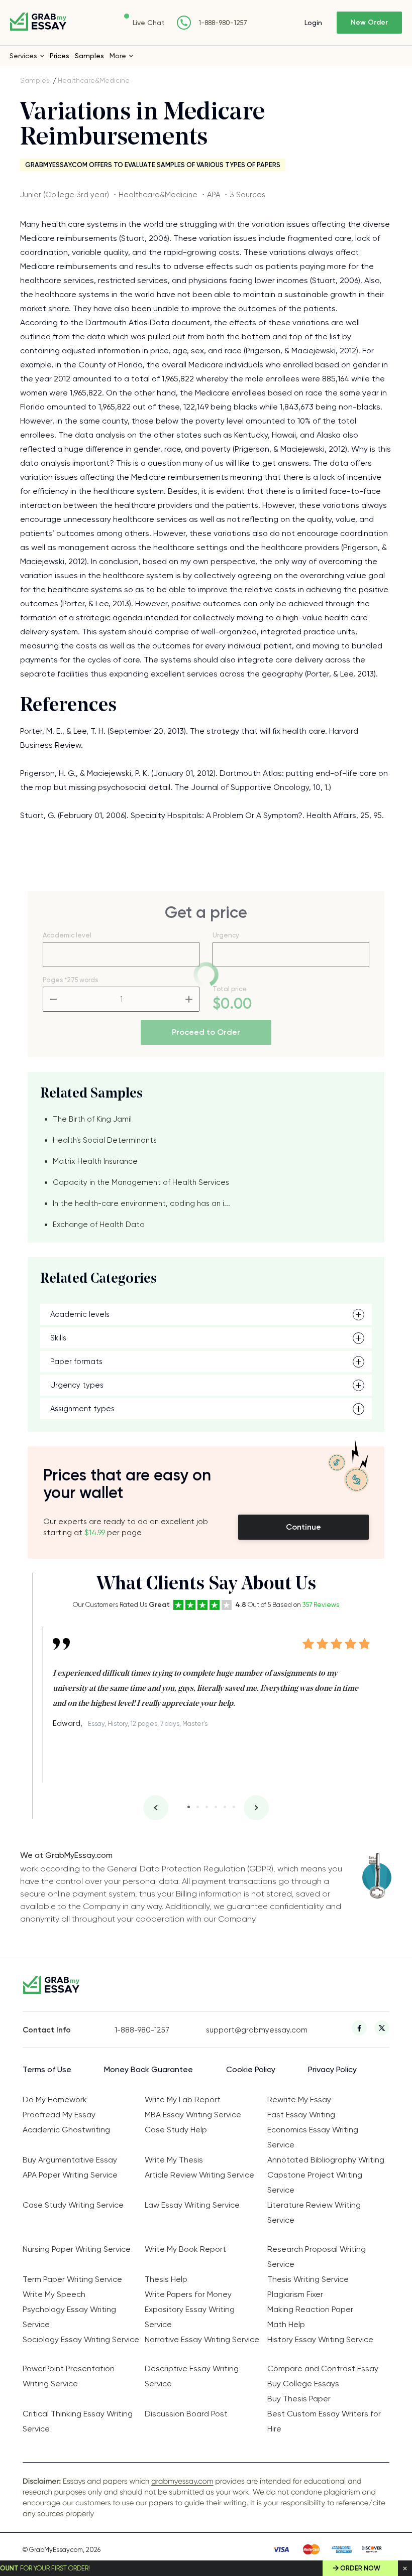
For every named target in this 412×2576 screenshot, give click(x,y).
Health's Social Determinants (105, 1140)
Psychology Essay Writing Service (69, 2317)
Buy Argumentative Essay (70, 2160)
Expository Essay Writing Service (190, 2317)
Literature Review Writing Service (314, 2212)
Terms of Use (47, 2069)
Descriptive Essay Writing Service (192, 2376)
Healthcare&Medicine (94, 80)
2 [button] (198, 1807)
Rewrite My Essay (299, 2099)
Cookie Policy (251, 2069)
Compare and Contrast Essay (323, 2368)
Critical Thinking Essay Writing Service (78, 2421)
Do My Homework (55, 2099)
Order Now (360, 2568)
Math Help (286, 2324)
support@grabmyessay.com (252, 2030)
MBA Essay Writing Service (193, 2115)
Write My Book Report (185, 2249)
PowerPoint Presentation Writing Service (69, 2376)
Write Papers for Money (188, 2294)
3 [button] (207, 1807)
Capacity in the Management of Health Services (141, 1182)
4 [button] (216, 1807)
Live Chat (148, 23)
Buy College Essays (303, 2384)
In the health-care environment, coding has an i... (141, 1203)
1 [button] (189, 1807)
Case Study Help (176, 2130)
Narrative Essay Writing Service (202, 2339)
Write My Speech (54, 2294)
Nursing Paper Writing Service (77, 2249)
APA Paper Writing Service (70, 2175)
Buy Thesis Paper (299, 2399)
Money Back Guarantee (148, 2069)
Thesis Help (166, 2279)
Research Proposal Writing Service (317, 2257)
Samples (89, 56)
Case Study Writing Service (73, 2205)
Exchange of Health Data (99, 1225)
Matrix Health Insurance (95, 1161)
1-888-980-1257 (223, 23)
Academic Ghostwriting (66, 2130)
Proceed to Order (206, 1032)
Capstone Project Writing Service (315, 2182)
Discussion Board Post (186, 2414)
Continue (303, 1527)
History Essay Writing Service (320, 2339)
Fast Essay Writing (301, 2115)
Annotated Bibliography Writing (326, 2160)
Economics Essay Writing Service (313, 2137)
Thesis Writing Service (308, 2279)
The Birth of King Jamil (92, 1119)
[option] (211, 1679)
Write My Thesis (174, 2160)
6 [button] (234, 1807)
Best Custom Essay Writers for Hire (324, 2421)
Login (313, 23)
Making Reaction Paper (310, 2309)
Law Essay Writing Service (192, 2205)
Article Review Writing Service (199, 2175)
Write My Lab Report (183, 2099)
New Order (369, 22)
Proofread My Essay (59, 2115)
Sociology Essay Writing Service (81, 2339)
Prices (60, 56)
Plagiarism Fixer (295, 2294)
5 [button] (225, 1807)
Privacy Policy (332, 2069)
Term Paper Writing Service (72, 2279)
